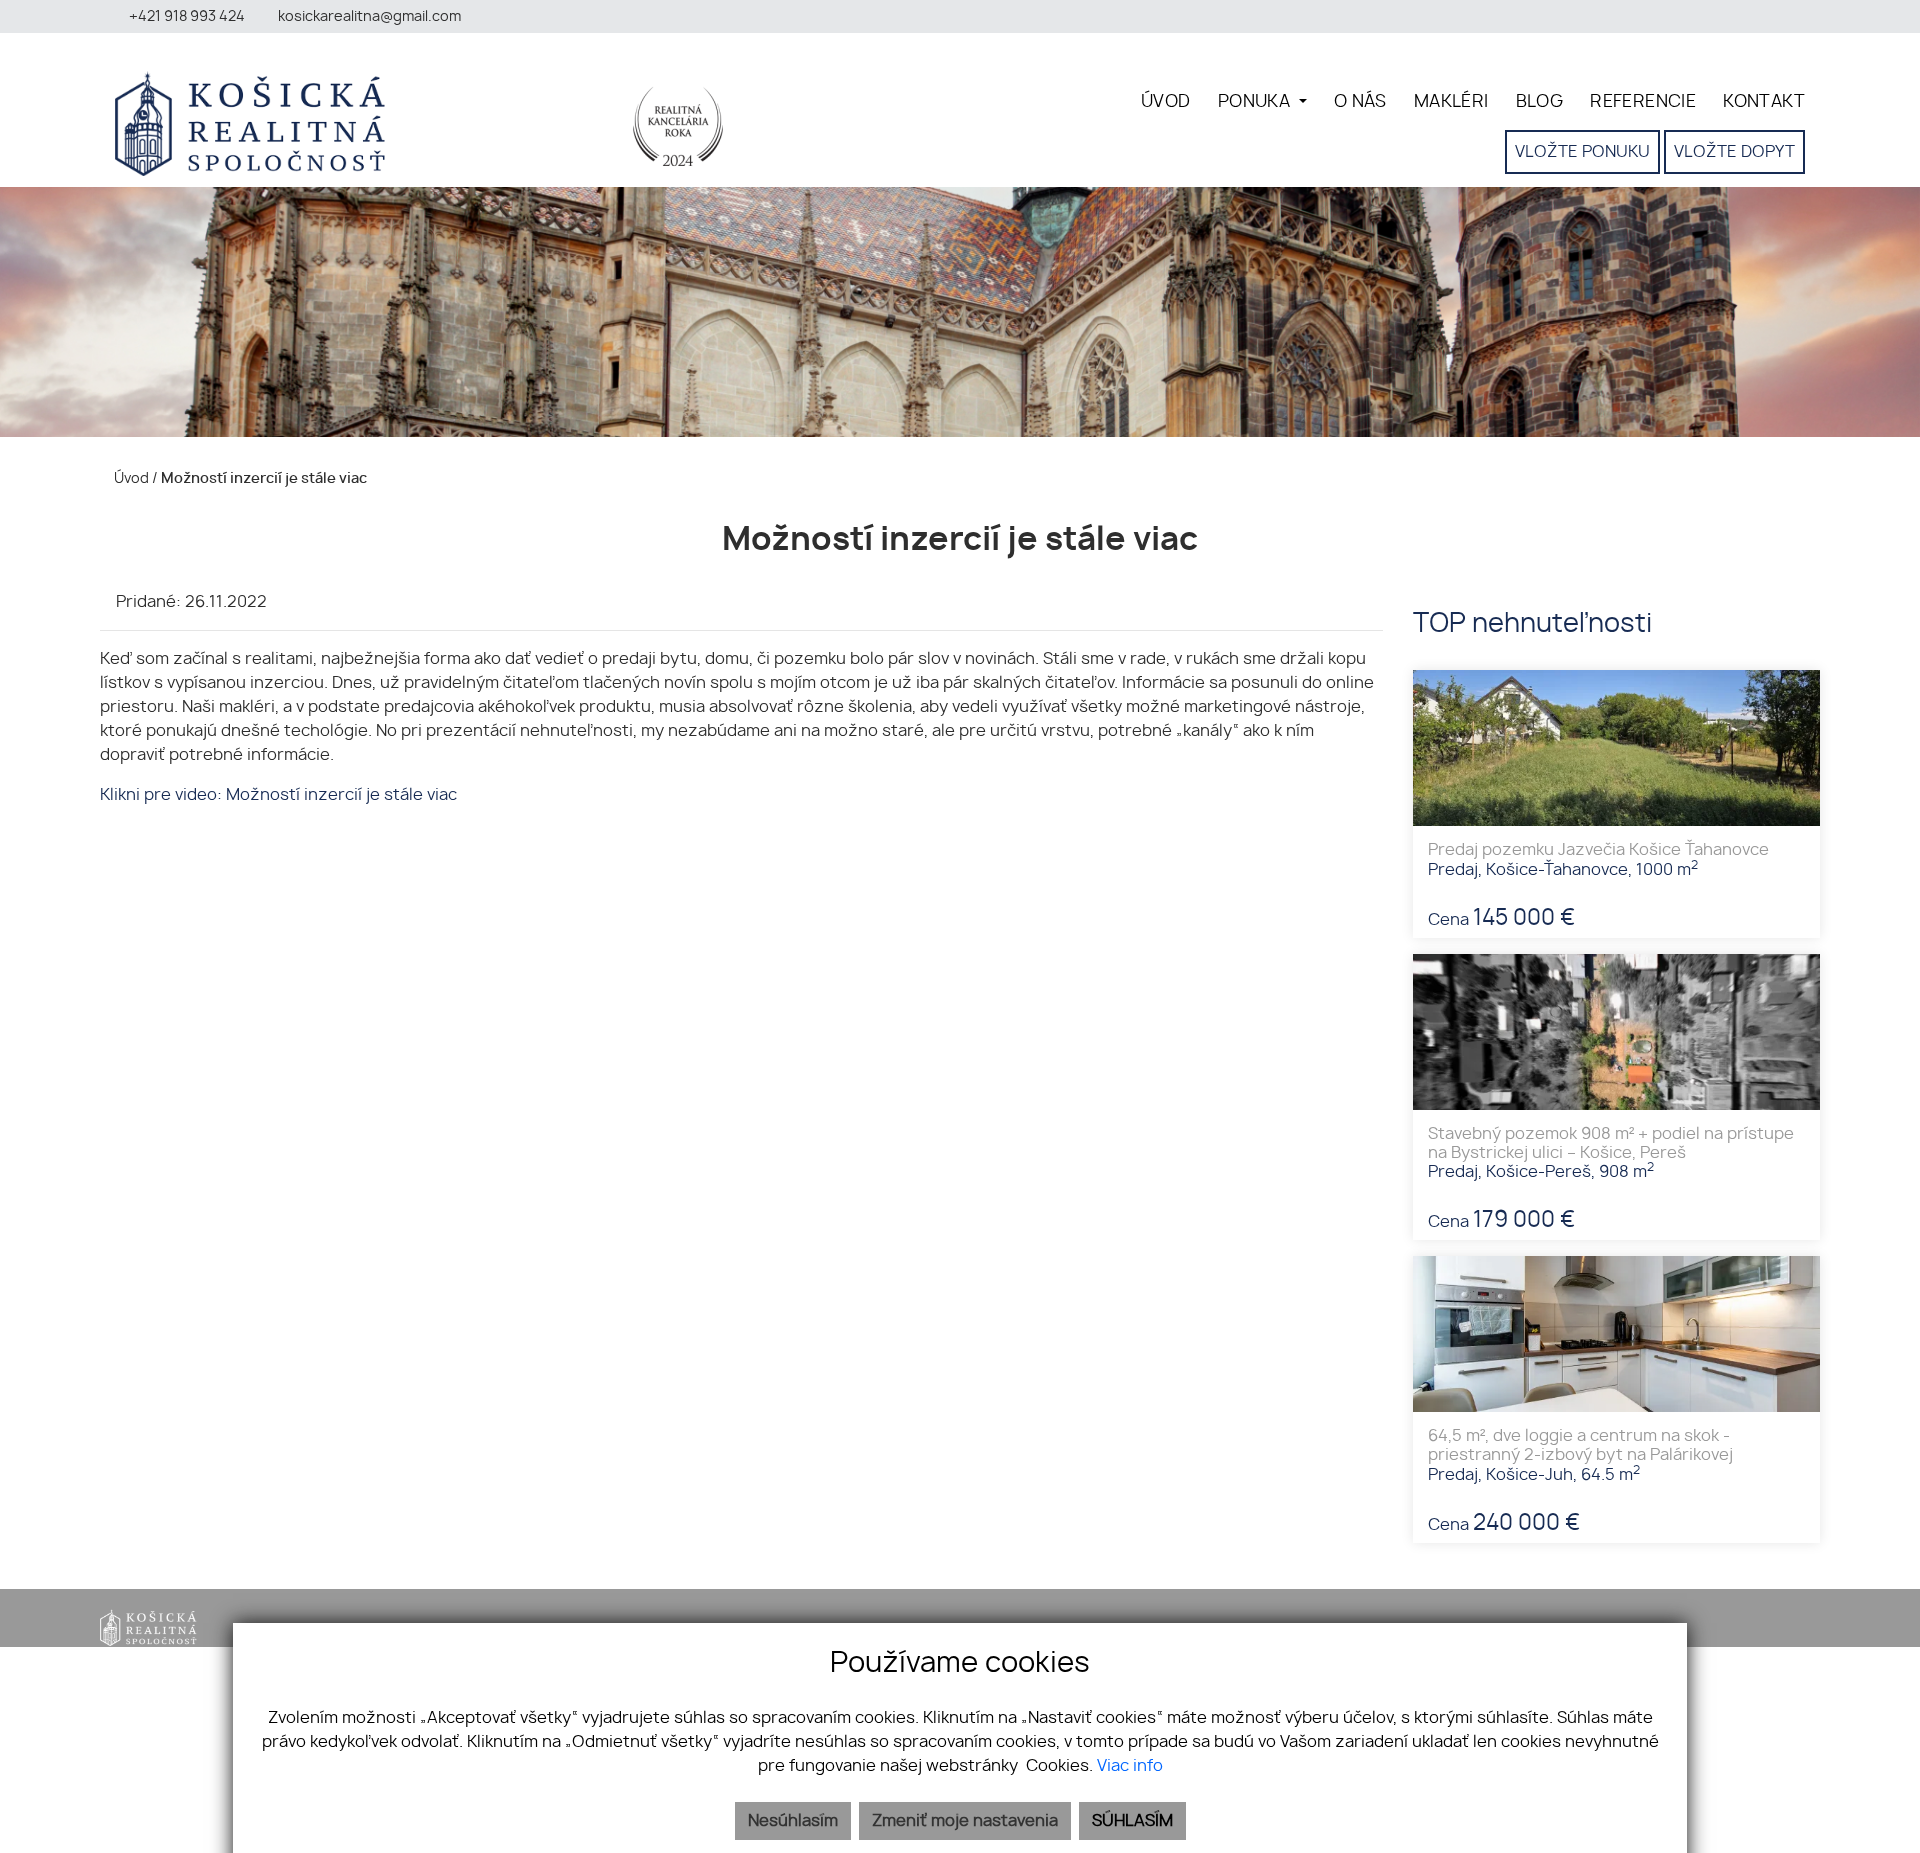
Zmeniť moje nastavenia (965, 1821)
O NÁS (1360, 102)
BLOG (1540, 102)
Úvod (130, 478)
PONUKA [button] (1256, 102)
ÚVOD (1166, 102)
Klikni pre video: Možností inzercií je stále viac (278, 795)
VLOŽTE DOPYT (1734, 152)
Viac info (1130, 1766)
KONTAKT (1764, 102)
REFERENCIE (1643, 102)
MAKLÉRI (1451, 102)
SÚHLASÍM (1132, 1821)
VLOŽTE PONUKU (1582, 152)
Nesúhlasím (793, 1821)
